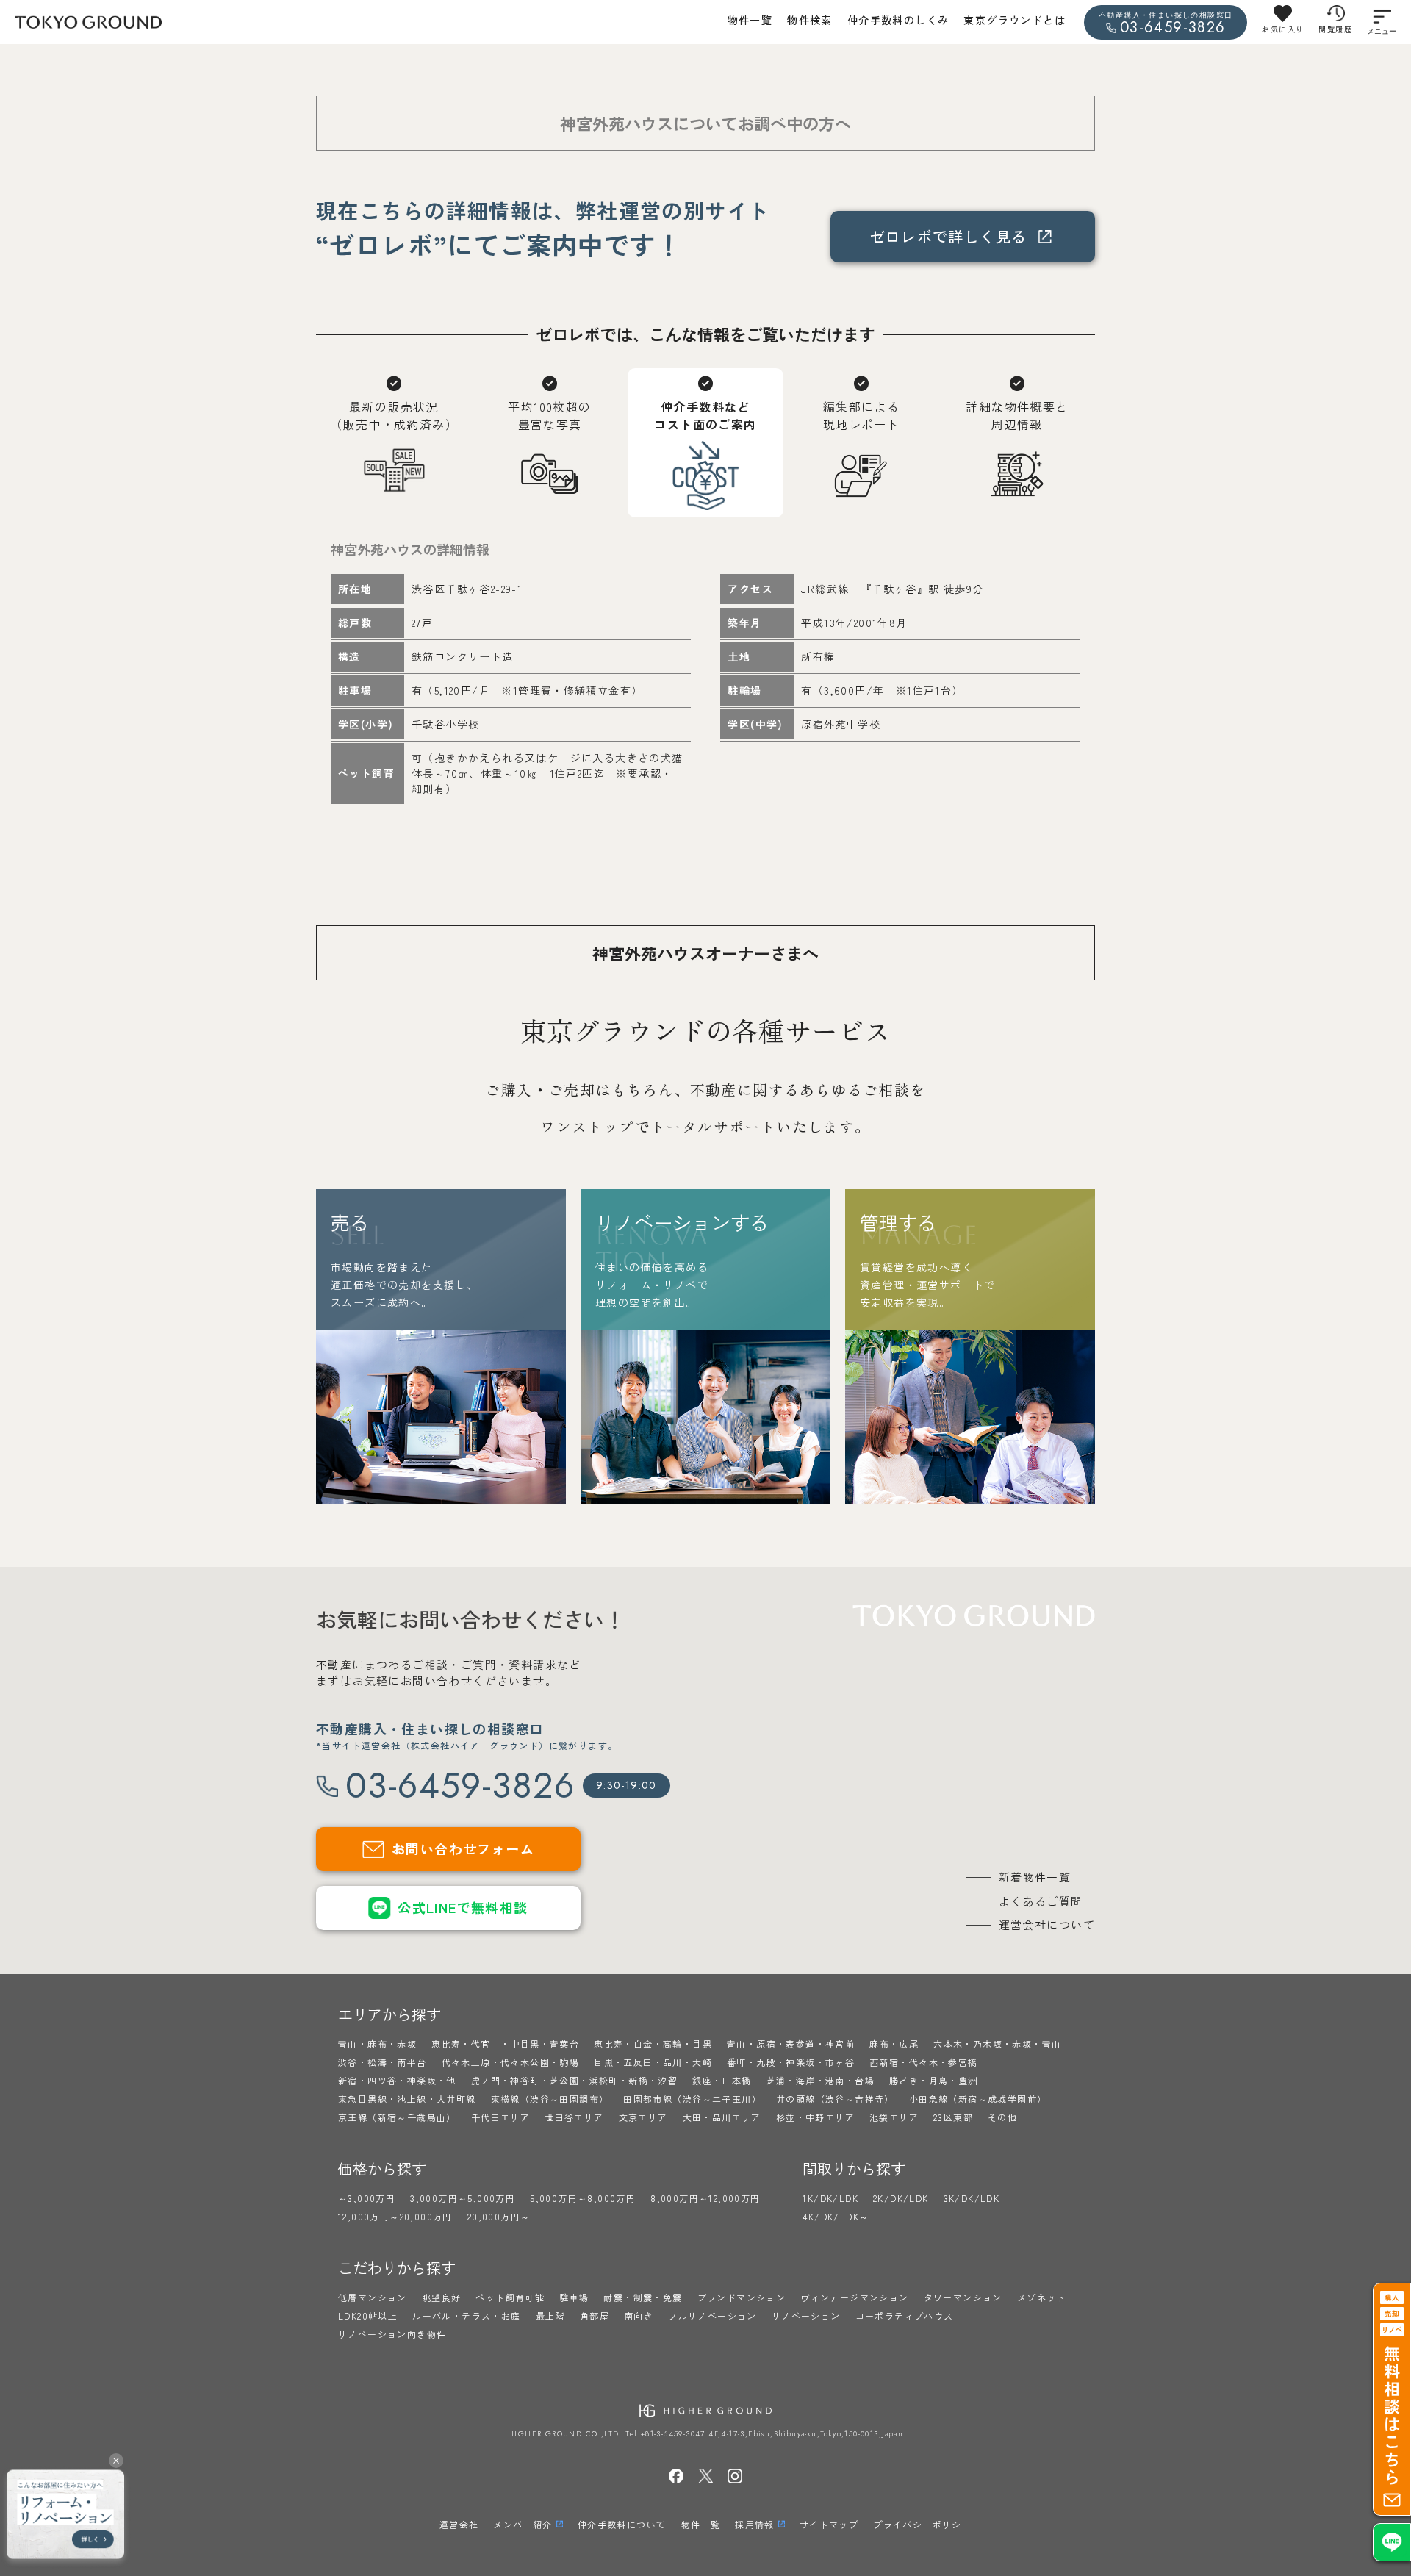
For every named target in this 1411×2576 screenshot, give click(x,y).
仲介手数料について (622, 2524)
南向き (639, 2315)
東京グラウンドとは (1015, 20)
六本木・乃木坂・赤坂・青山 (997, 2044)
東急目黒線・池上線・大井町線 (407, 2099)
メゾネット (1042, 2297)
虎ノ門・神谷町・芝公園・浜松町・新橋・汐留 (574, 2080)
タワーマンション (963, 2297)
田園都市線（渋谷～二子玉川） (692, 2099)
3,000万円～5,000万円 (463, 2198)
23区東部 (953, 2117)
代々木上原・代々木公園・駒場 (511, 2062)
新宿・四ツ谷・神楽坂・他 (397, 2080)
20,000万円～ (499, 2216)
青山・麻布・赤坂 (377, 2044)
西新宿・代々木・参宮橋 (923, 2062)
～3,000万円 (367, 2198)
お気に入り (1283, 29)
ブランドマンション (742, 2297)
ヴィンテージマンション (854, 2297)
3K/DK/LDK (972, 2198)
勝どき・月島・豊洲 (934, 2080)
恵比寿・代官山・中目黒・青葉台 (505, 2044)
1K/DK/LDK (830, 2198)
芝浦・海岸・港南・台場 (821, 2080)
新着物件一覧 (1035, 1877)
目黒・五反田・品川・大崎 (653, 2062)
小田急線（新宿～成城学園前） (978, 2099)
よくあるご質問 (1041, 1901)
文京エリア (643, 2117)
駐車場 (574, 2297)
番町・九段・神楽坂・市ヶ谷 (791, 2062)
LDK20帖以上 (368, 2315)
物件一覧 (750, 20)
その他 (1002, 2117)
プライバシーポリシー (922, 2524)
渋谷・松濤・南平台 (383, 2062)
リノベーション (806, 2315)
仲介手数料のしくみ (898, 20)
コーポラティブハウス (905, 2315)
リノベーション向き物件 (392, 2334)
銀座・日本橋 (722, 2080)
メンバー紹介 (523, 2524)
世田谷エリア (574, 2117)
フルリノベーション (712, 2315)
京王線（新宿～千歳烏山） (397, 2117)
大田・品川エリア (722, 2117)
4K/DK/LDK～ (836, 2216)
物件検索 (810, 20)
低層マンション (373, 2297)
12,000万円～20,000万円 (395, 2216)
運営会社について (1047, 1924)
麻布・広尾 (894, 2044)
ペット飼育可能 (510, 2297)
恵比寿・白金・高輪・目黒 (653, 2044)
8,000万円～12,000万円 (705, 2198)
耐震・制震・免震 (643, 2297)
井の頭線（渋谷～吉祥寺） (835, 2099)
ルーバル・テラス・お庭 (466, 2315)
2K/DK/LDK (901, 2198)
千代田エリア (500, 2117)
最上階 (550, 2315)
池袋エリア (894, 2117)
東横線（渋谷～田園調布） (550, 2099)
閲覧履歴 (1335, 29)
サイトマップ (829, 2524)
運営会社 (459, 2524)
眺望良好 (442, 2297)
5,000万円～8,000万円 (583, 2198)
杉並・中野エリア (815, 2117)
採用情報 (755, 2524)
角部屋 (595, 2315)
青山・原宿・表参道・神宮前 (791, 2044)
